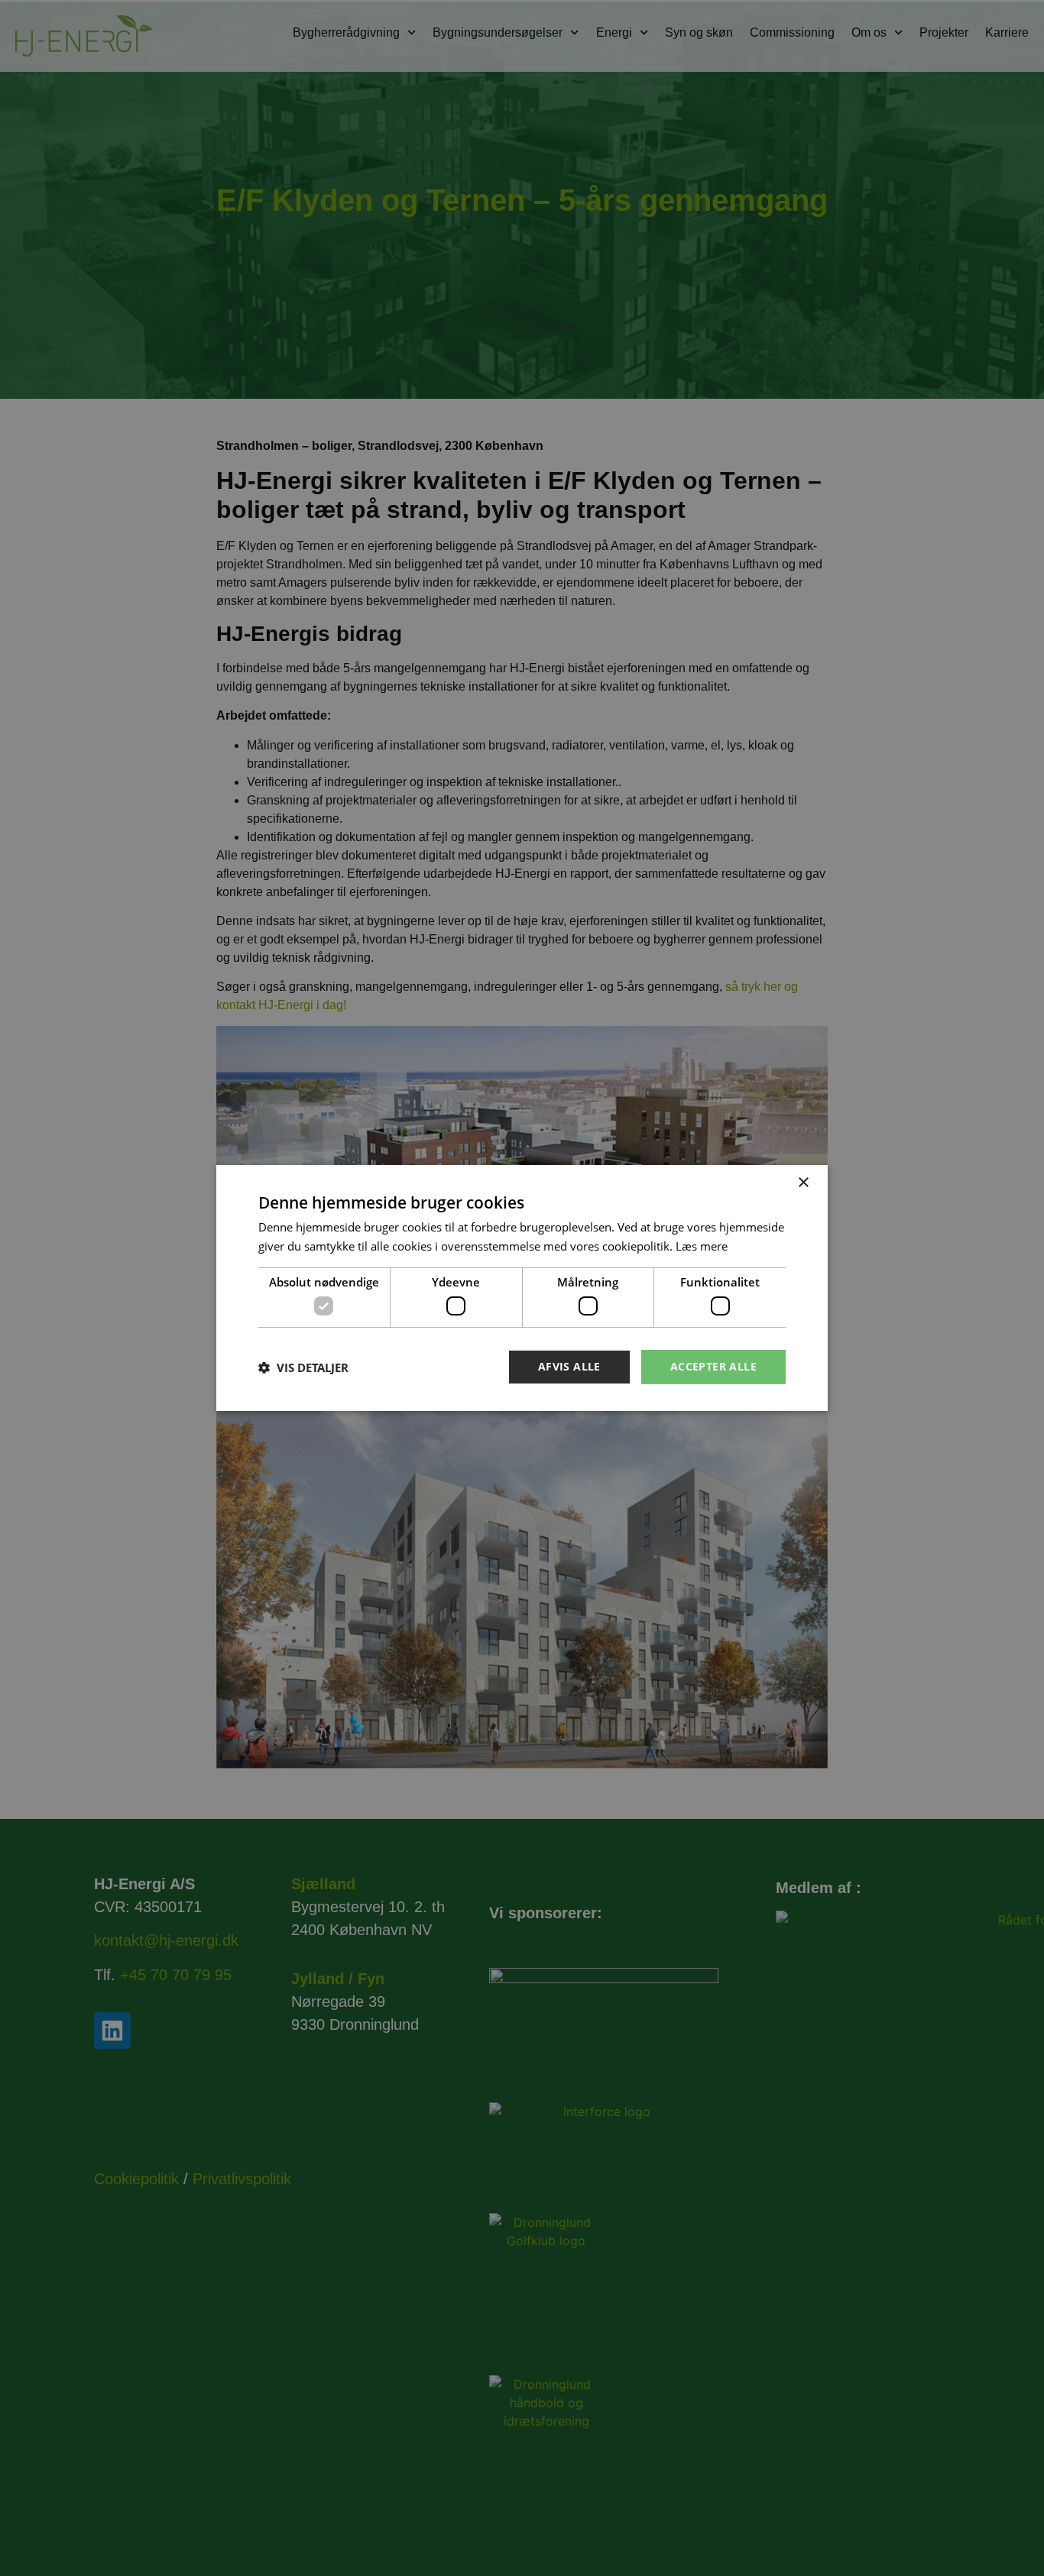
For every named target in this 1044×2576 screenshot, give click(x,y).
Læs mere (702, 1246)
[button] (303, 1367)
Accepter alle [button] (713, 1366)
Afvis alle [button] (569, 1366)
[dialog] (522, 1288)
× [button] (803, 1183)
